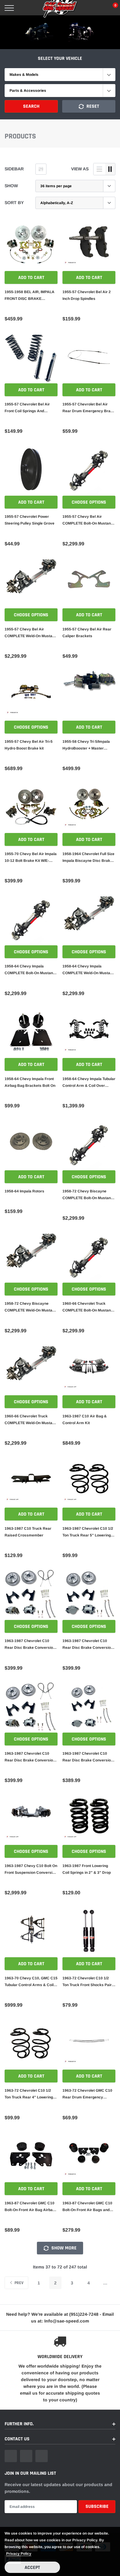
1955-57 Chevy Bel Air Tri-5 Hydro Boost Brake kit (29, 745)
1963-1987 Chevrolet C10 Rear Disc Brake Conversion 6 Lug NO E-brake (88, 1757)
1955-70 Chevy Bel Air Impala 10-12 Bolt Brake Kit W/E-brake (31, 858)
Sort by (14, 203)
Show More (63, 2248)
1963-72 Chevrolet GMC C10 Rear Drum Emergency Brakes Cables (87, 2094)
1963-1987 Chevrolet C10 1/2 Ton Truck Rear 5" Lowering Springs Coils (88, 1532)
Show (11, 186)
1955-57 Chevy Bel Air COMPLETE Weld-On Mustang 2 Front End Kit (31, 633)
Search (31, 106)
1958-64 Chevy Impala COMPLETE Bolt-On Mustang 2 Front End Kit (30, 970)
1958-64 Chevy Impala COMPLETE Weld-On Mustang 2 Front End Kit (88, 970)
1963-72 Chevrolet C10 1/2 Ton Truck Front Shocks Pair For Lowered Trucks (87, 1982)
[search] (25, 8)
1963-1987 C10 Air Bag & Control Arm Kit (85, 1420)
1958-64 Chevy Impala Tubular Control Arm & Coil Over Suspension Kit (89, 1083)
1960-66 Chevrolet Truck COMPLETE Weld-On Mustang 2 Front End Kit (31, 1420)
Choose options (89, 502)
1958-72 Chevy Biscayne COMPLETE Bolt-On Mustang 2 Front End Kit (88, 1195)
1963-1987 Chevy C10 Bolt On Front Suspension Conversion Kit (31, 1870)
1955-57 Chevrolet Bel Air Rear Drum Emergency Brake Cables (89, 408)
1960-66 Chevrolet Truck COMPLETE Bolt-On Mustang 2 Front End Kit (88, 1307)
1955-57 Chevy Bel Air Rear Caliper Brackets (87, 633)
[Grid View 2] (110, 169)
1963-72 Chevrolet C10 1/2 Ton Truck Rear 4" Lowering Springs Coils (29, 2094)
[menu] (9, 8)
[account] (97, 8)
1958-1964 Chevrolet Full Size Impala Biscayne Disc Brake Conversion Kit (88, 858)
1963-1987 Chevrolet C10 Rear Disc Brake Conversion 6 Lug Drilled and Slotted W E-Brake (30, 1757)
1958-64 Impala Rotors (24, 1191)
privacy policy (19, 2554)
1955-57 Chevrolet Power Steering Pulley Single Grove (30, 520)
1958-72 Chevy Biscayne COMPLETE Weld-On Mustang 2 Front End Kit (31, 1307)
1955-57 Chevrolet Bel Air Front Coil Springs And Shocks (27, 408)
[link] (31, 245)
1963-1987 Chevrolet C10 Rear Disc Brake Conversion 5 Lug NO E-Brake (88, 1645)
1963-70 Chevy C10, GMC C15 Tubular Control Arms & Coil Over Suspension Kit (31, 1982)
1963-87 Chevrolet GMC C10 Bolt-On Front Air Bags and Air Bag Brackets (87, 2207)
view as (80, 169)
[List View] (99, 169)
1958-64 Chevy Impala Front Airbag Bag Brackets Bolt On (30, 1082)
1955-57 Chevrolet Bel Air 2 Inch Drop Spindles (87, 295)
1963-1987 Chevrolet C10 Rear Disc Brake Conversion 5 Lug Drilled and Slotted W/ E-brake (31, 1645)
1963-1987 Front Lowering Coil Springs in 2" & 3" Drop (87, 1869)
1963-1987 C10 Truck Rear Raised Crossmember (28, 1532)
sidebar (14, 169)
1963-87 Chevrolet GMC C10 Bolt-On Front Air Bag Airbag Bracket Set (30, 2207)
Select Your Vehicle (60, 58)
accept (32, 2568)
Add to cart (31, 278)
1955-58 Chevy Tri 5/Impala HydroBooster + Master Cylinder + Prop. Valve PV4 (86, 746)
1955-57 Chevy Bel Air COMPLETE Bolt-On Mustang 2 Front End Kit (88, 521)
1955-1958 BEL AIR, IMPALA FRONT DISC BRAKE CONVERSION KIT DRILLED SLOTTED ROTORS (30, 296)
